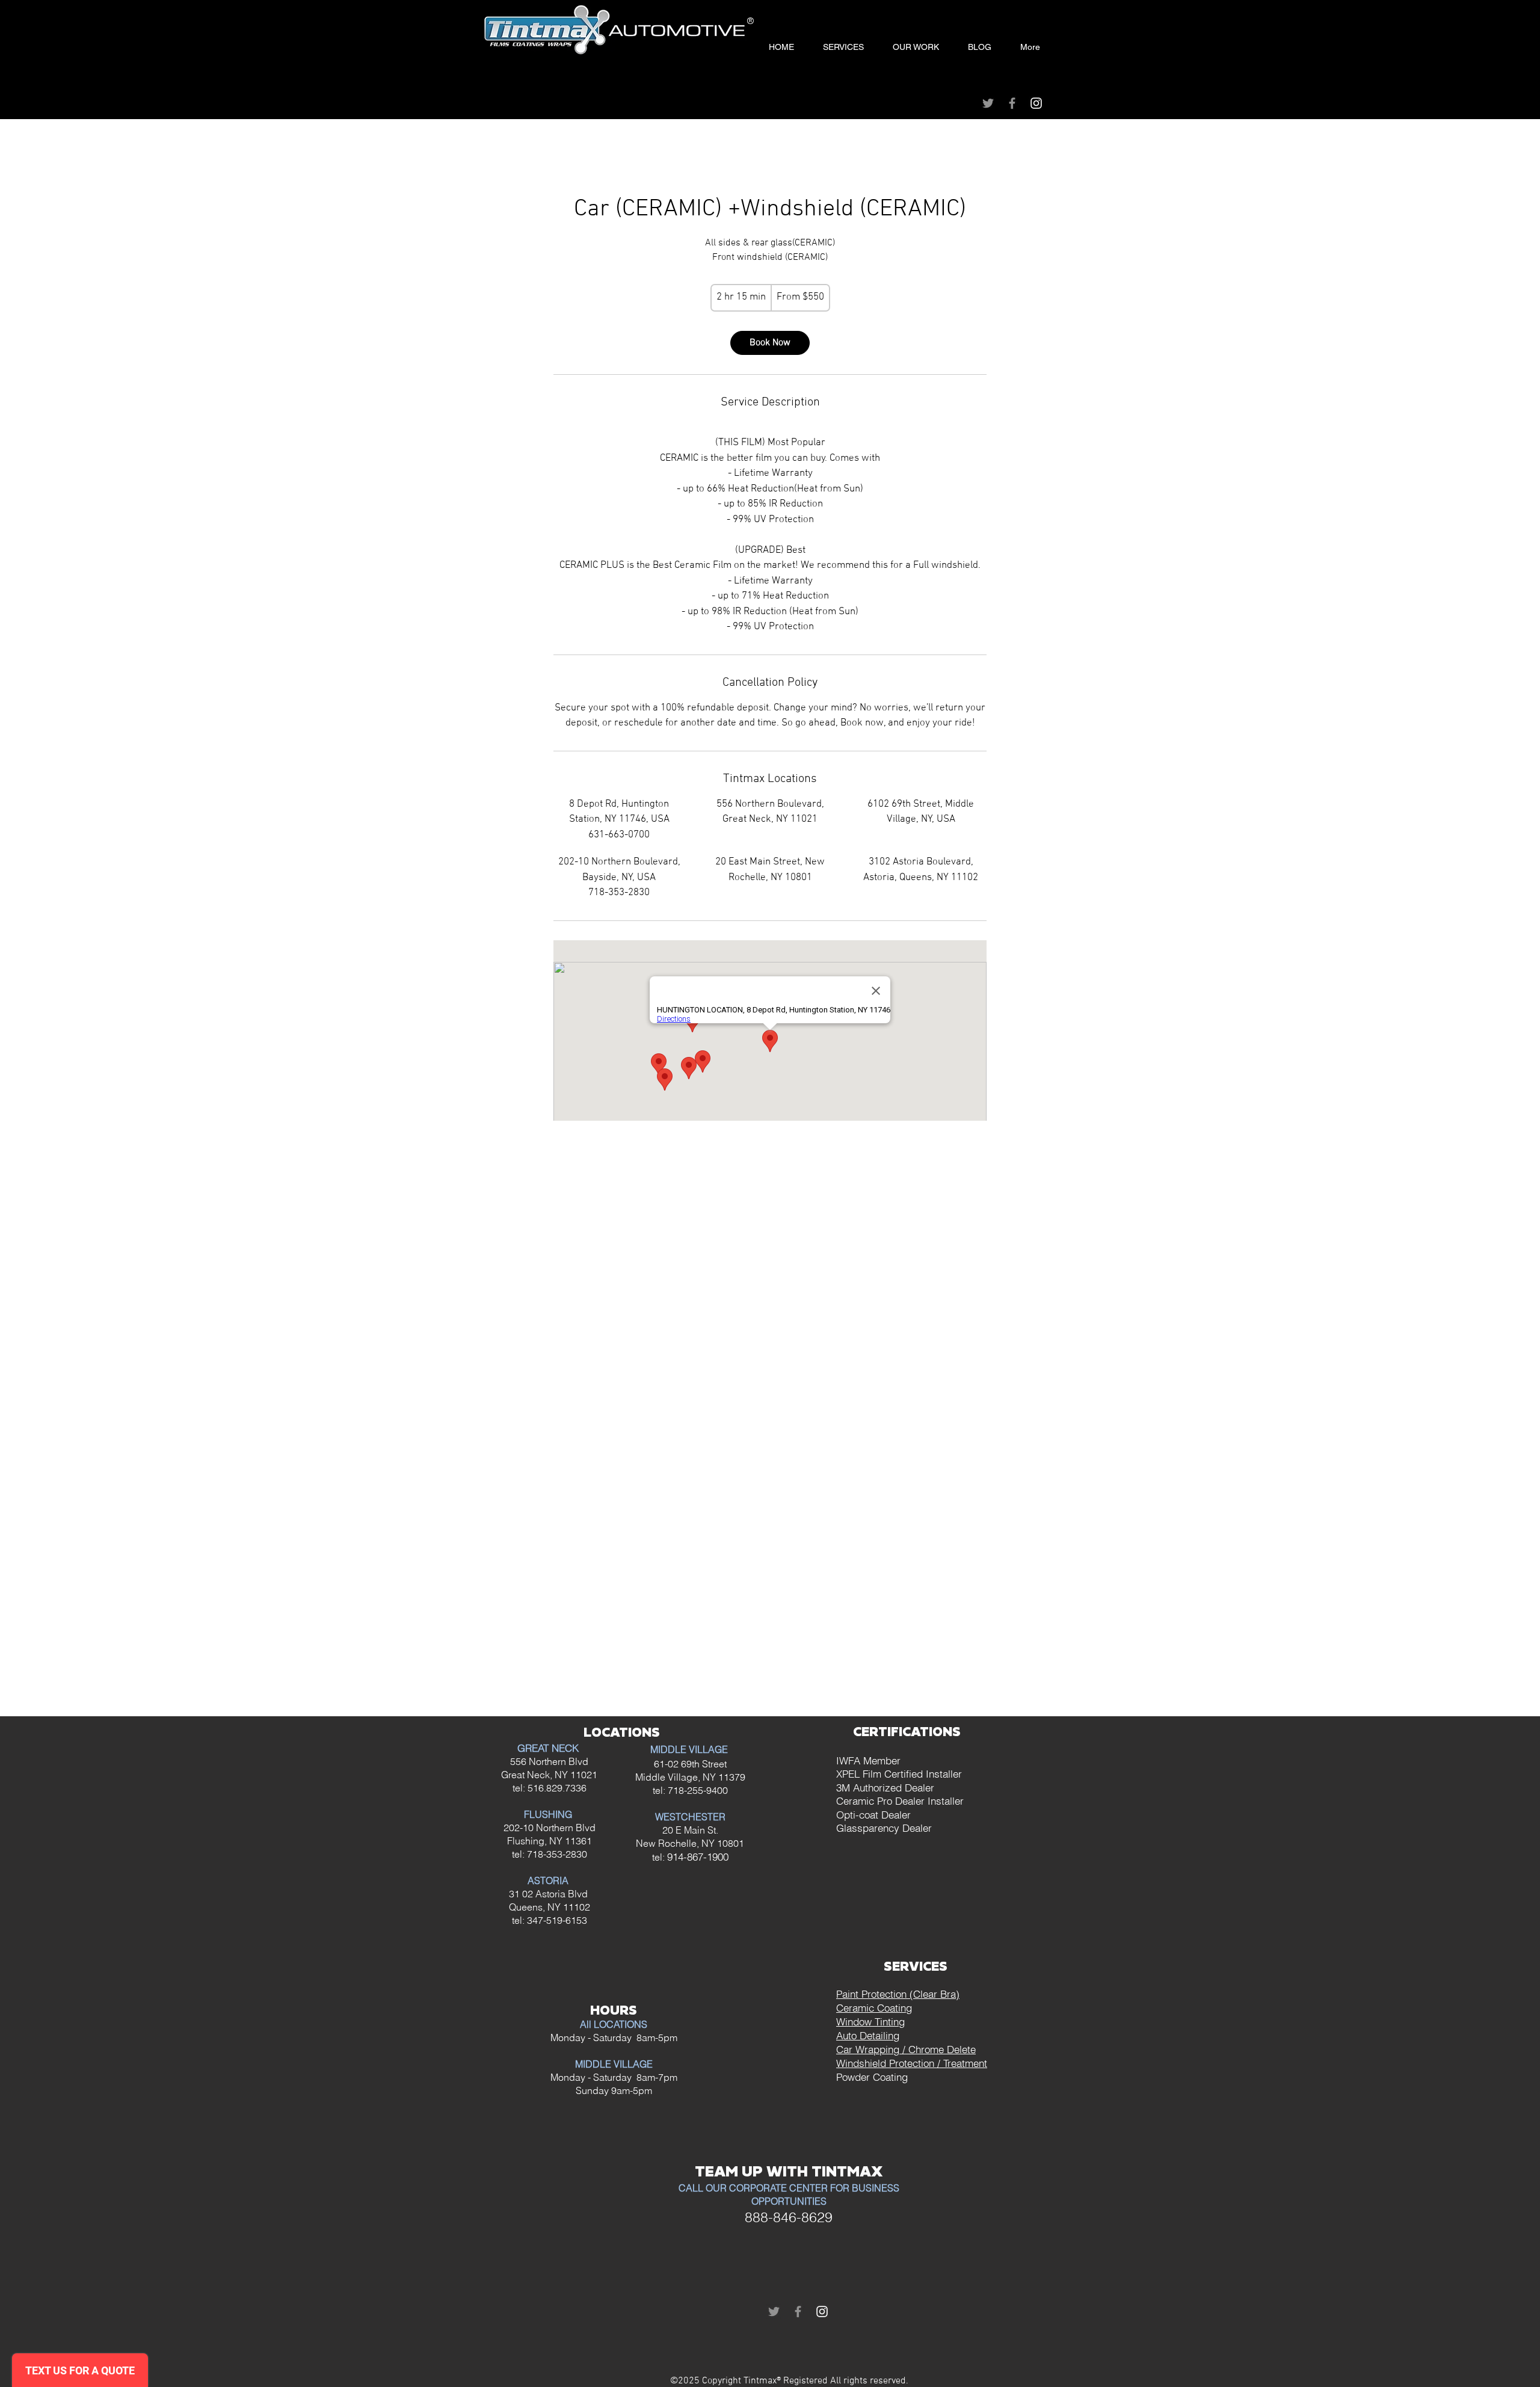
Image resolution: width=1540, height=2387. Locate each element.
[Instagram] (1036, 103)
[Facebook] (1012, 103)
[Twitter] (988, 103)
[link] (770, 343)
